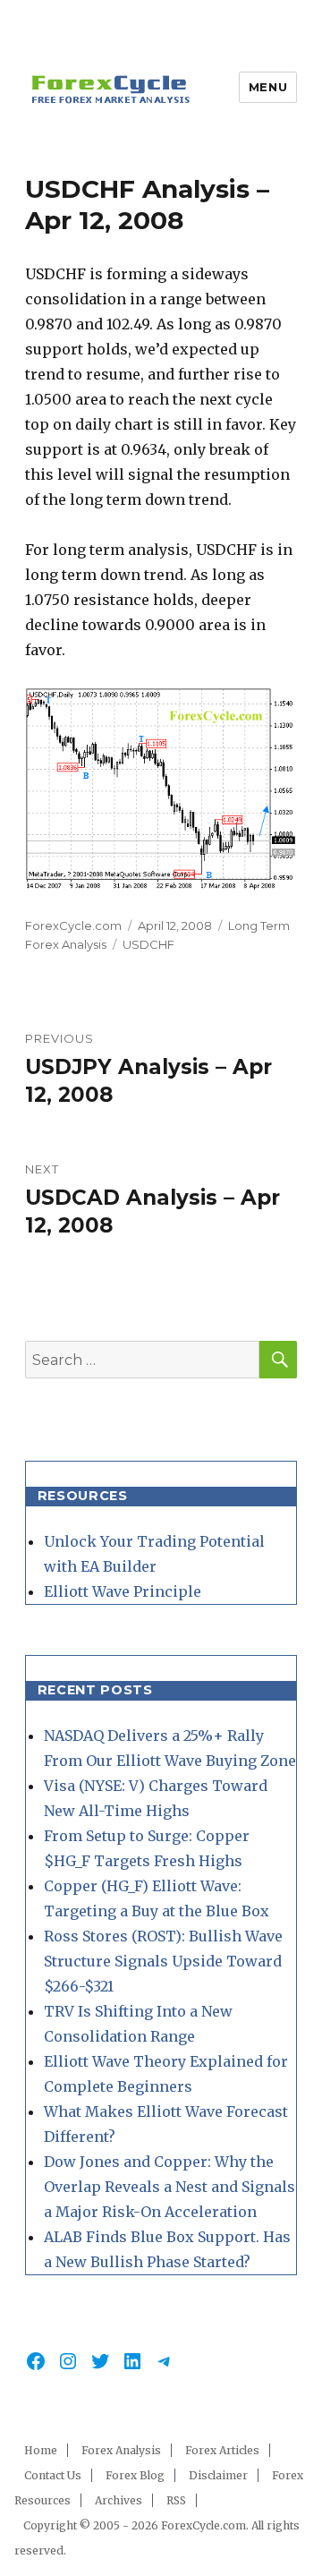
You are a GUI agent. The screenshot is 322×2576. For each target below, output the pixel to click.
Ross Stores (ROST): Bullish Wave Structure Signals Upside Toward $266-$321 (163, 1961)
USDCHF (148, 944)
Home (41, 2450)
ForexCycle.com (73, 925)
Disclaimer (218, 2475)
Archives (119, 2500)
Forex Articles (222, 2450)
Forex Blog (135, 2475)
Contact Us (53, 2475)
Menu (268, 87)
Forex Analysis (121, 2450)
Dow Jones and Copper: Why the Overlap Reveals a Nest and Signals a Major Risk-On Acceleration (169, 2187)
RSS (176, 2500)
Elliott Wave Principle (123, 1591)
